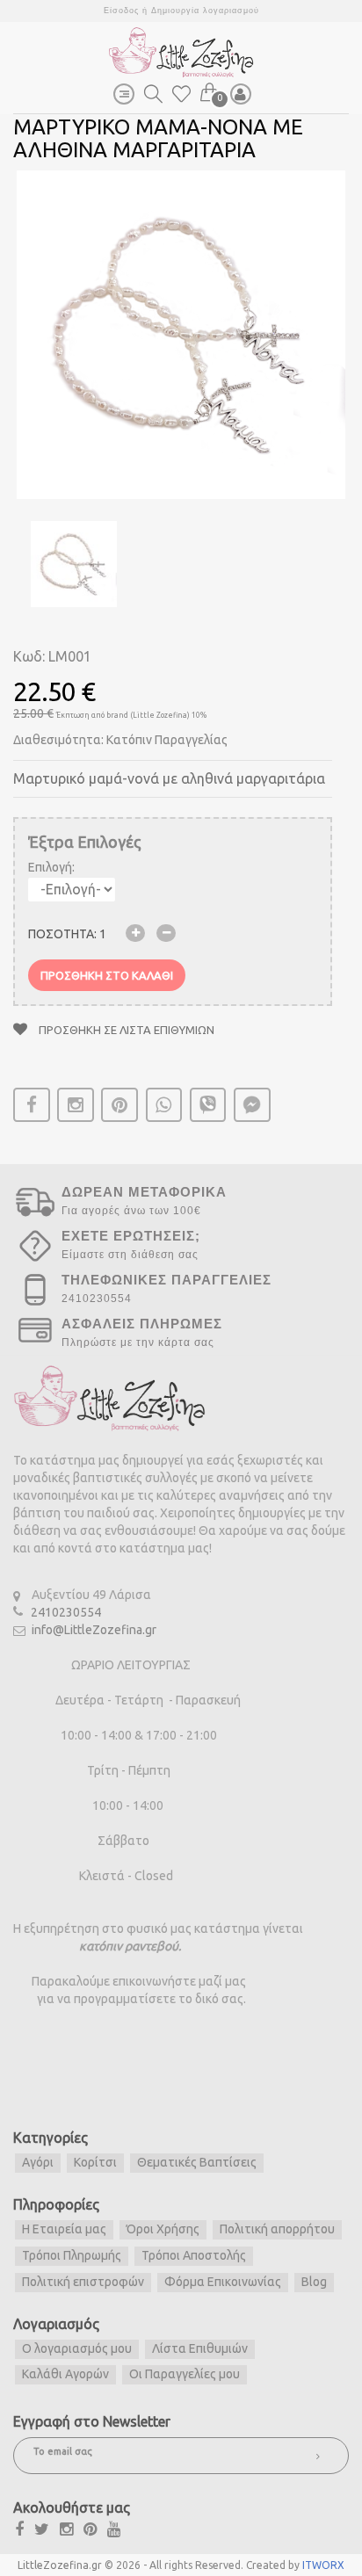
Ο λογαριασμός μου (77, 2348)
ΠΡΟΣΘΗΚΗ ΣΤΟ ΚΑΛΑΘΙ (107, 975)
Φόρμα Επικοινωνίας (223, 2282)
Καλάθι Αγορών (65, 2374)
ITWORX (323, 2565)
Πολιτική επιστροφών (83, 2282)
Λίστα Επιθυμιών (200, 2348)
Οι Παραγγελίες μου (185, 2374)
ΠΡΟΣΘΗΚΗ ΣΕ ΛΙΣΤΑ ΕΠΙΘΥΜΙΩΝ (125, 1030)
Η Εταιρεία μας (64, 2229)
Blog (314, 2282)
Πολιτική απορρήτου (277, 2229)
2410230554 (66, 1612)
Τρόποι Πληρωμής (72, 2255)
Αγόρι (38, 2162)
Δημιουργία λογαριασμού (205, 11)
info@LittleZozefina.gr (94, 1630)
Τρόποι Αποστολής (194, 2255)
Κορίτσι (95, 2162)
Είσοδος (121, 11)
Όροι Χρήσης (163, 2229)
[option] (181, 335)
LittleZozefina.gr (60, 2565)
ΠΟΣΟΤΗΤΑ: (67, 934)
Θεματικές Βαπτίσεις (197, 2162)
